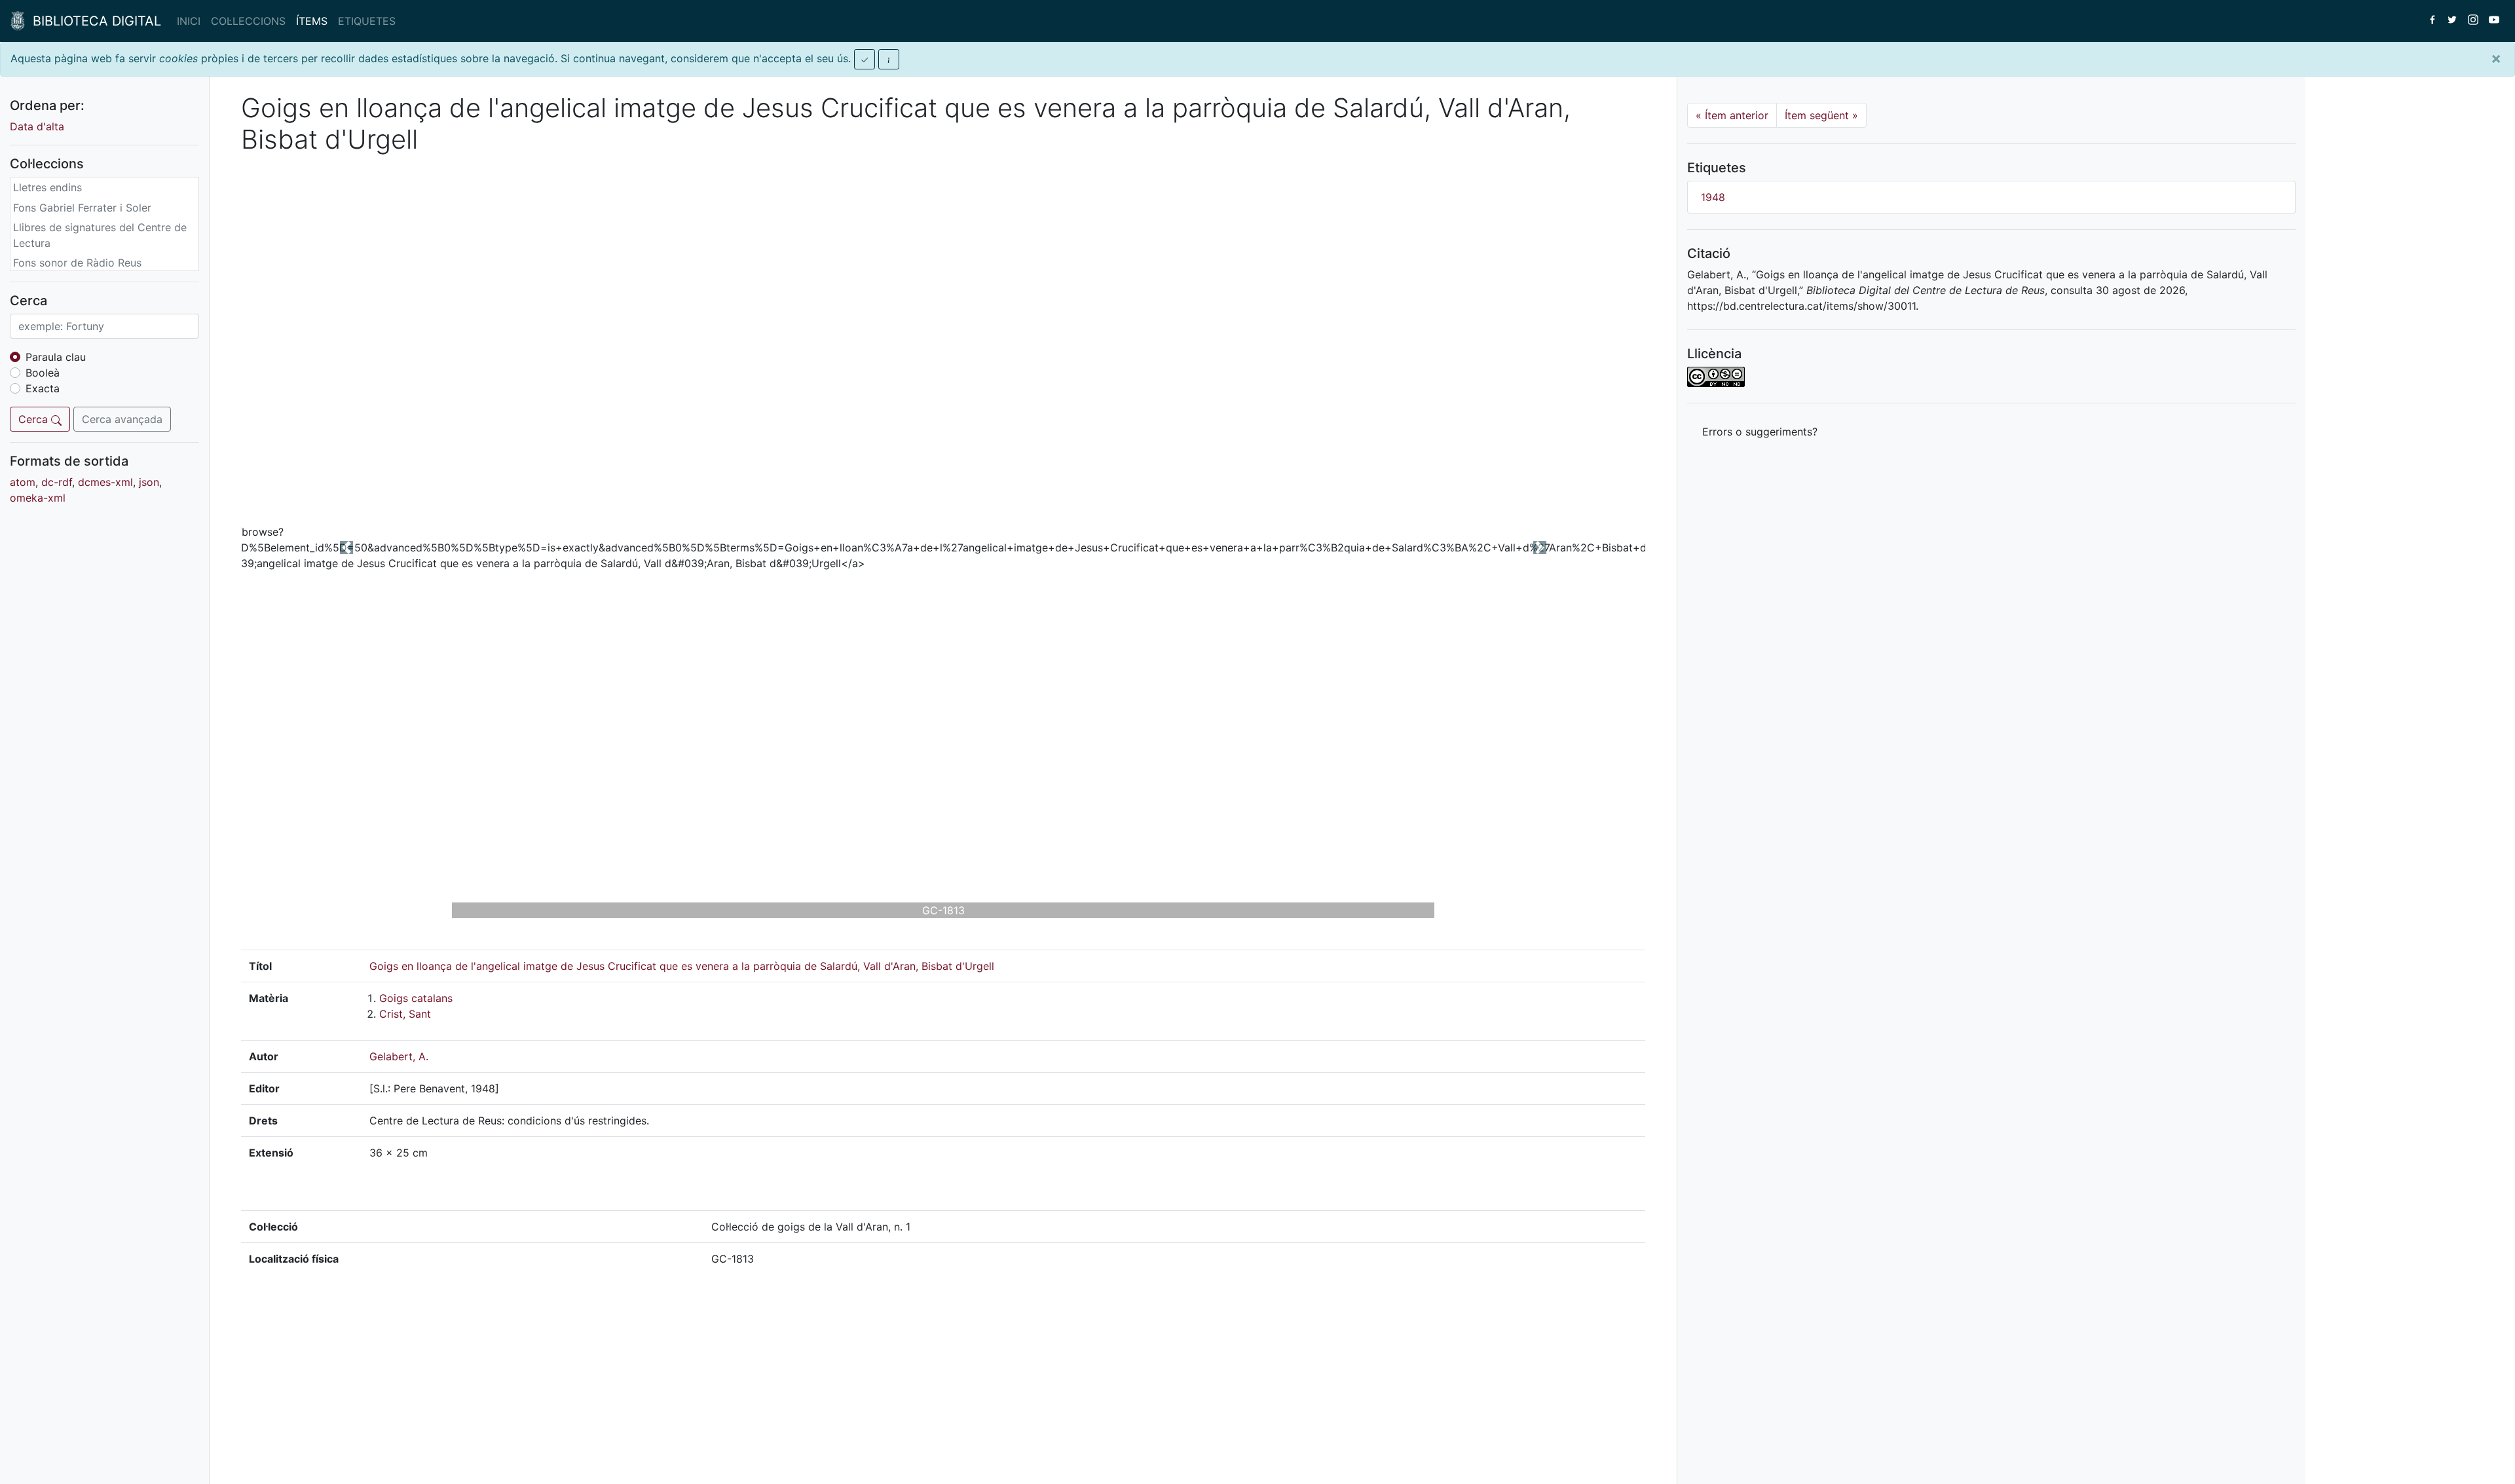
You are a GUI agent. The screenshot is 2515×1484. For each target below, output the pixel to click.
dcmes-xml (105, 482)
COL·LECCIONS (248, 21)
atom (23, 482)
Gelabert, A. (399, 1056)
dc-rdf (57, 482)
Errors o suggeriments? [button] (1760, 432)
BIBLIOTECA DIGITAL (93, 21)
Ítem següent (1821, 115)
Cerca (35, 419)
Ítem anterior (1732, 115)
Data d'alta (37, 126)
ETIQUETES (367, 21)
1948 (1713, 197)
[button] (346, 547)
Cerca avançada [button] (122, 419)
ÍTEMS (312, 21)
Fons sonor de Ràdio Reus (77, 263)
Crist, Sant (405, 1014)
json (149, 482)
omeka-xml (38, 498)
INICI (189, 21)
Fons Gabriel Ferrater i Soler (82, 208)
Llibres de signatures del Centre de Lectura (100, 235)
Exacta (43, 388)
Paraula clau (56, 357)
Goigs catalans (416, 998)
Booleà (43, 373)
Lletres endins (47, 187)
